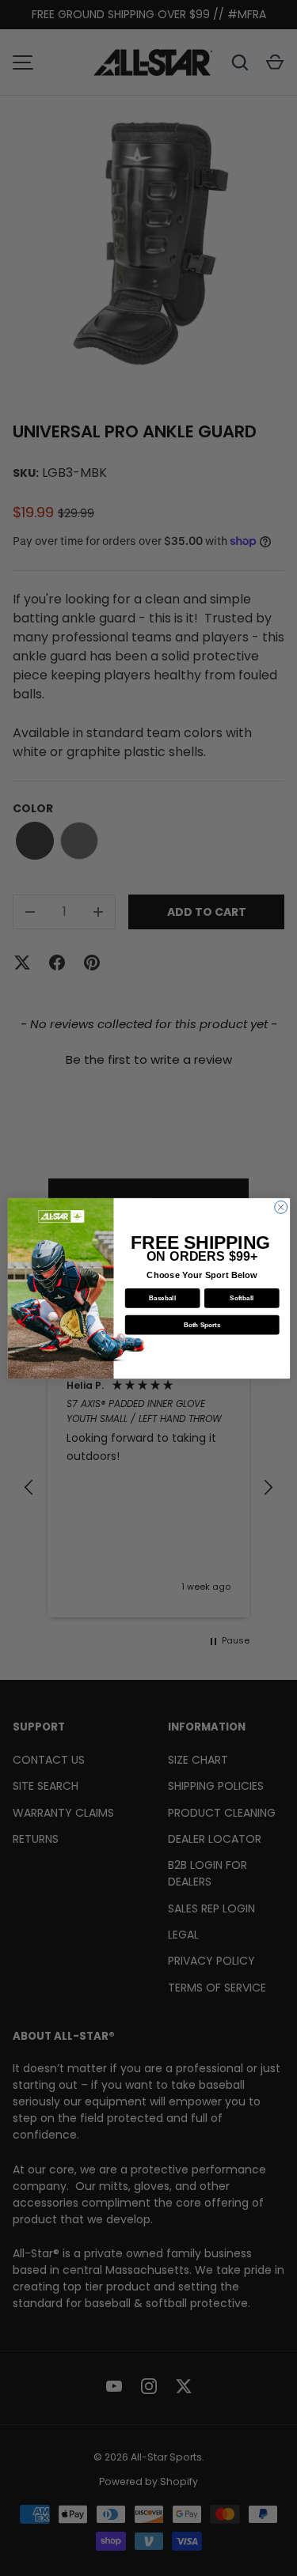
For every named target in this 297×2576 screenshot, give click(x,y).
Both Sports (202, 1324)
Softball (242, 1297)
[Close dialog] (280, 1207)
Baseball (162, 1297)
